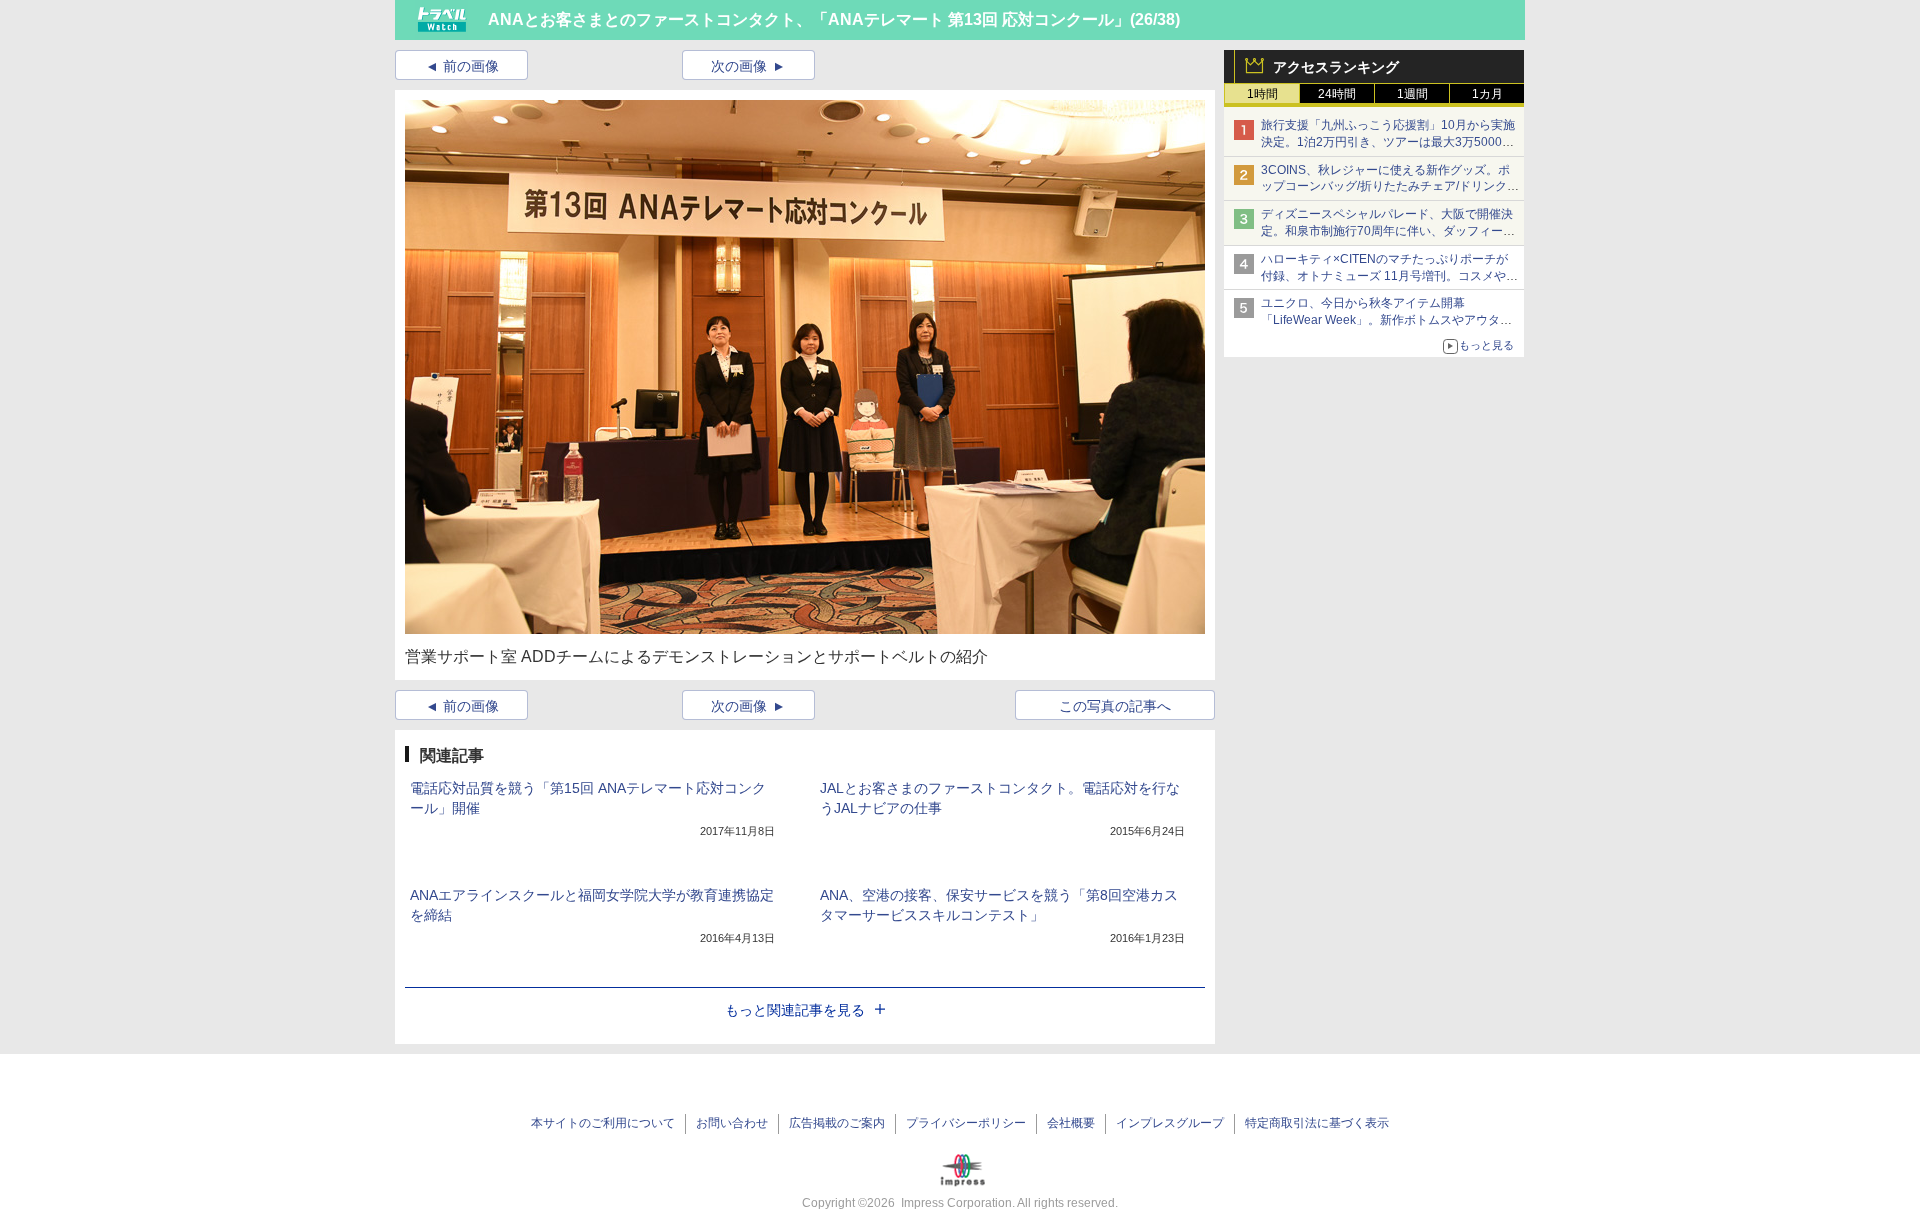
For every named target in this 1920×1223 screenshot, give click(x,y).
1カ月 (1487, 94)
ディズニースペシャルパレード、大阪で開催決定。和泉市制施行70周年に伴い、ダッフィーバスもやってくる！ (1388, 231)
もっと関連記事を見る (795, 1010)
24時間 (1337, 94)
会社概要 (1071, 1123)
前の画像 (471, 66)
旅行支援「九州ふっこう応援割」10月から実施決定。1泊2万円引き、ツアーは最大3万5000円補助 (1388, 142)
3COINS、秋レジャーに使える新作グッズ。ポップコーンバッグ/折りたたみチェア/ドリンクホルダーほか (1390, 187)
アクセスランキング (1336, 67)
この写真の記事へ (1115, 706)
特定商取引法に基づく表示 (1317, 1123)
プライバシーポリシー (966, 1123)
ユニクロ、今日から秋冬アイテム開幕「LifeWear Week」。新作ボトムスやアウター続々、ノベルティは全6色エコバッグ (1386, 320)
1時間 (1262, 94)
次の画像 (739, 66)
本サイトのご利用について (603, 1123)
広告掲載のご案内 (837, 1123)
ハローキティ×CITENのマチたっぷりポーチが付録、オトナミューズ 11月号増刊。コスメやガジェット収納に (1389, 276)
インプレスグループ (1170, 1123)
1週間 (1412, 94)
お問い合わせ (732, 1123)
